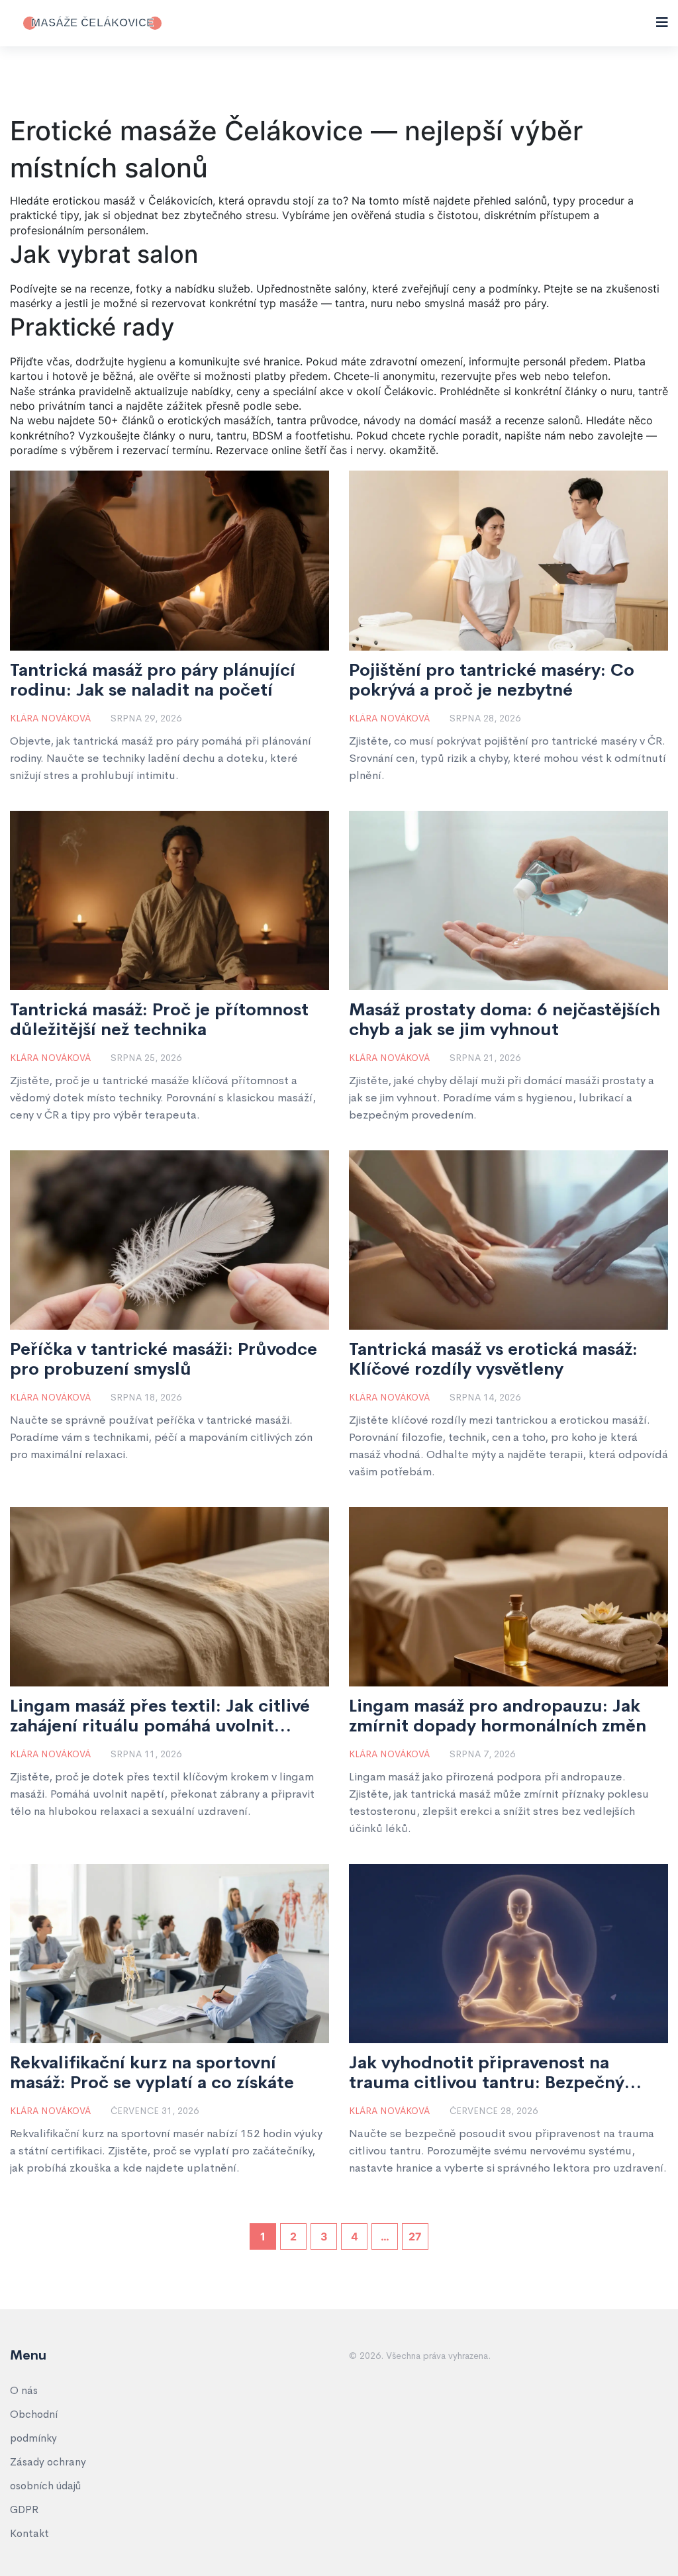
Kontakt (29, 2533)
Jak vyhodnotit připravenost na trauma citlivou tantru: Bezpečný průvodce (487, 2073)
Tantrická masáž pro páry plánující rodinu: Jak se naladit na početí (153, 680)
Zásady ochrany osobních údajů (48, 2474)
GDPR (24, 2509)
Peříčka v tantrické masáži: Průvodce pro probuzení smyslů (164, 1359)
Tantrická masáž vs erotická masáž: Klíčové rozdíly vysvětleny (493, 1359)
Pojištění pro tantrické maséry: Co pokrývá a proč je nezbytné (492, 680)
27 (415, 2236)
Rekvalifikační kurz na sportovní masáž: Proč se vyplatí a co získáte (152, 2073)
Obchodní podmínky (34, 2426)
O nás (24, 2390)
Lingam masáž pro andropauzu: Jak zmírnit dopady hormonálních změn (498, 1716)
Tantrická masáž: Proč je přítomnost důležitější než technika (159, 1020)
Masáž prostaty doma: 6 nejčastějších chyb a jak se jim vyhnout (505, 1020)
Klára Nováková (50, 718)
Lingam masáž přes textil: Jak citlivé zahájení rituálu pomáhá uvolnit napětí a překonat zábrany (160, 1716)
